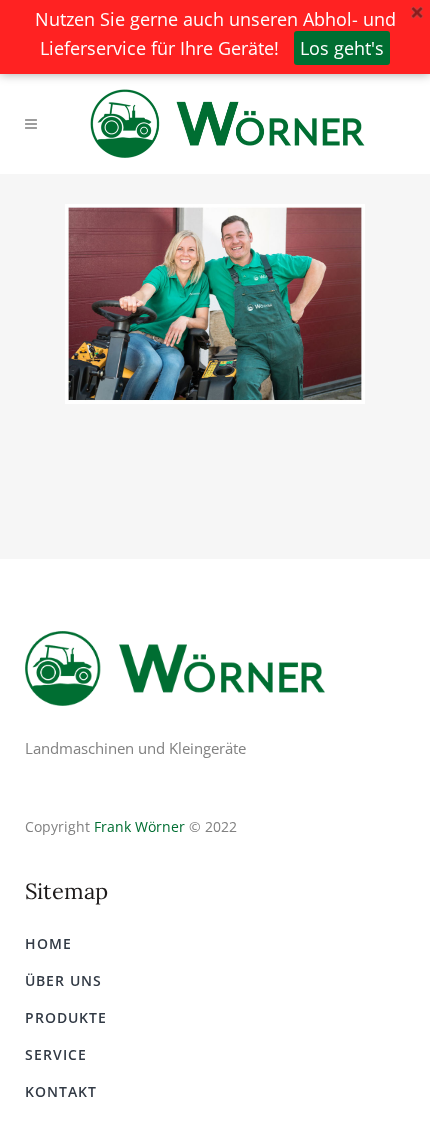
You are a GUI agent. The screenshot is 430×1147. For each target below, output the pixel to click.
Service (56, 1054)
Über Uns (63, 980)
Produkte (66, 1017)
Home (48, 943)
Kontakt (61, 1091)
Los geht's (342, 48)
